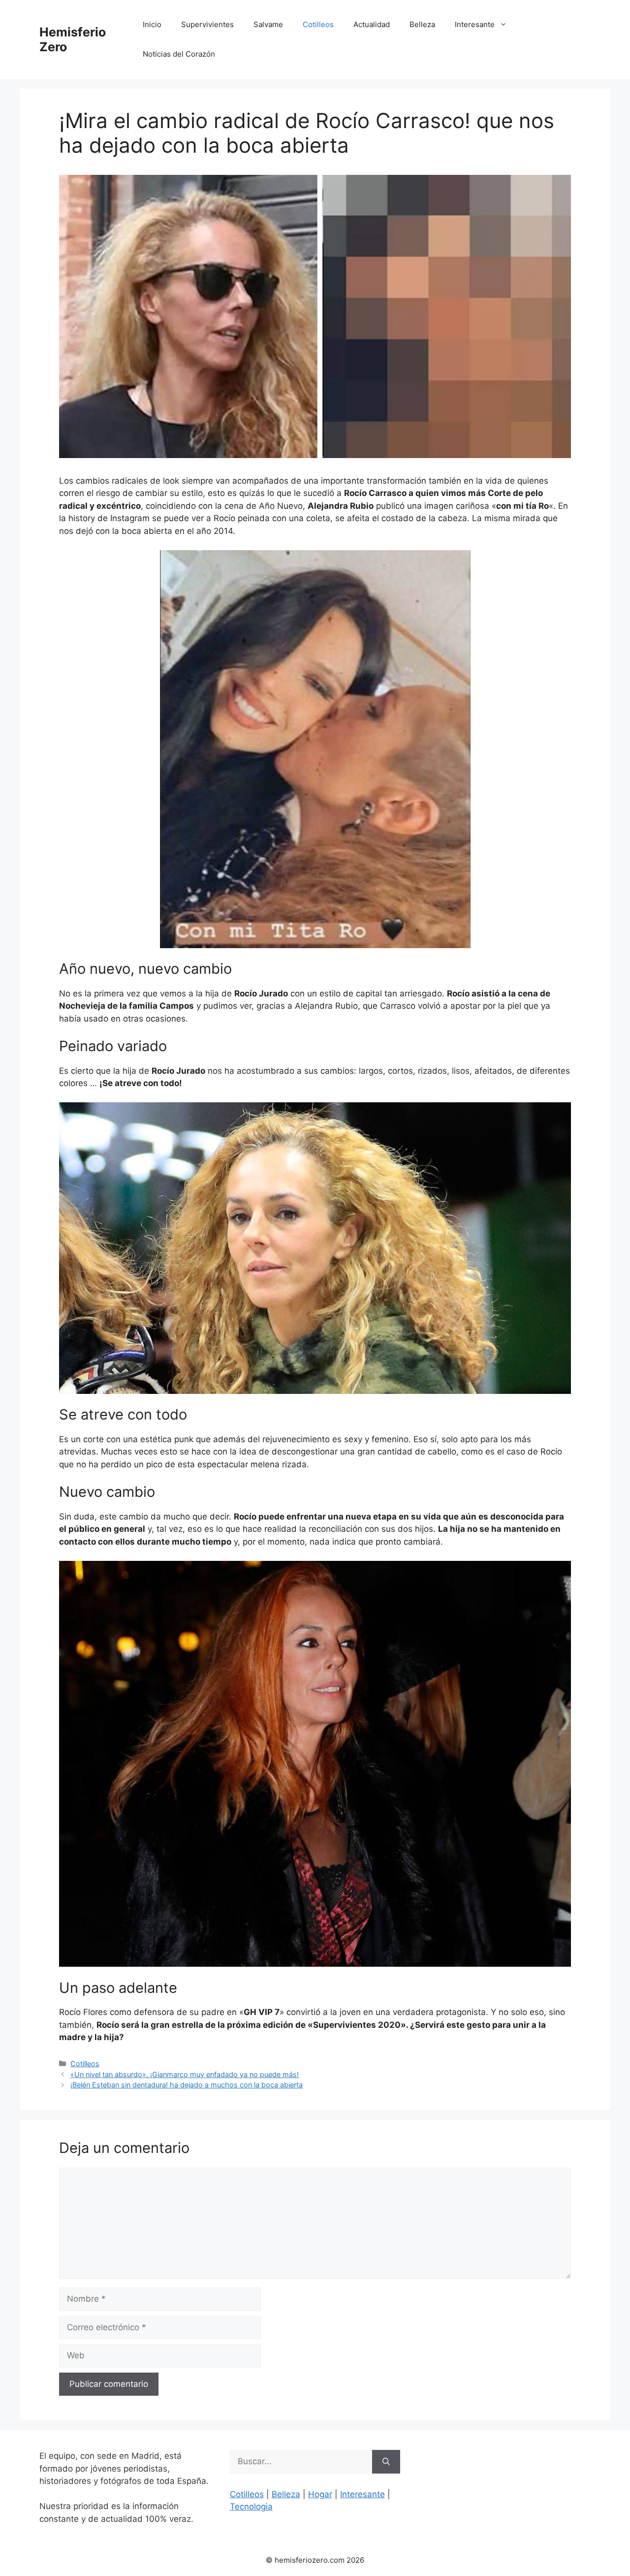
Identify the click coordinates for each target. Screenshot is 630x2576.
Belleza (422, 24)
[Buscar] (386, 2462)
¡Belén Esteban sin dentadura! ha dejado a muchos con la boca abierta (187, 2085)
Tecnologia (251, 2507)
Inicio (152, 24)
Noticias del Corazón (179, 54)
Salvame (268, 24)
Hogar (320, 2494)
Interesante (475, 24)
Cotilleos (318, 24)
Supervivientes (207, 24)
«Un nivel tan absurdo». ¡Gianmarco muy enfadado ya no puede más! (185, 2074)
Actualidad (372, 24)
